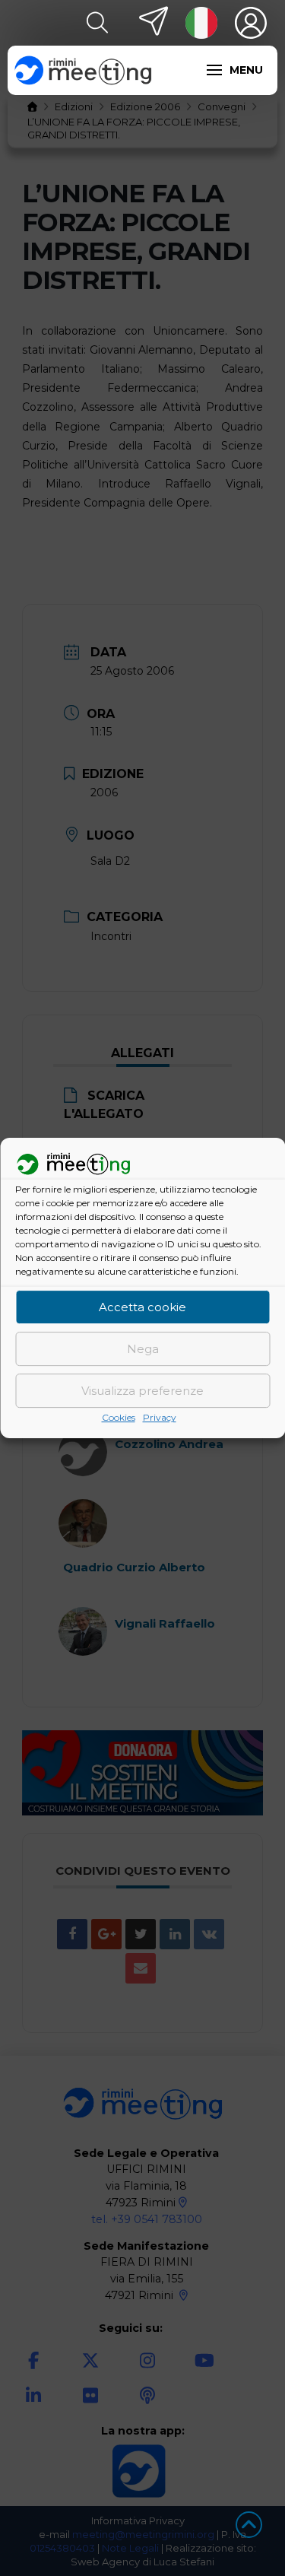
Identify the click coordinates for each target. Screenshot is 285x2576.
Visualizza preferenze (142, 1391)
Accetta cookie (142, 1307)
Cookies (119, 1418)
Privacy (160, 1418)
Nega (143, 1349)
